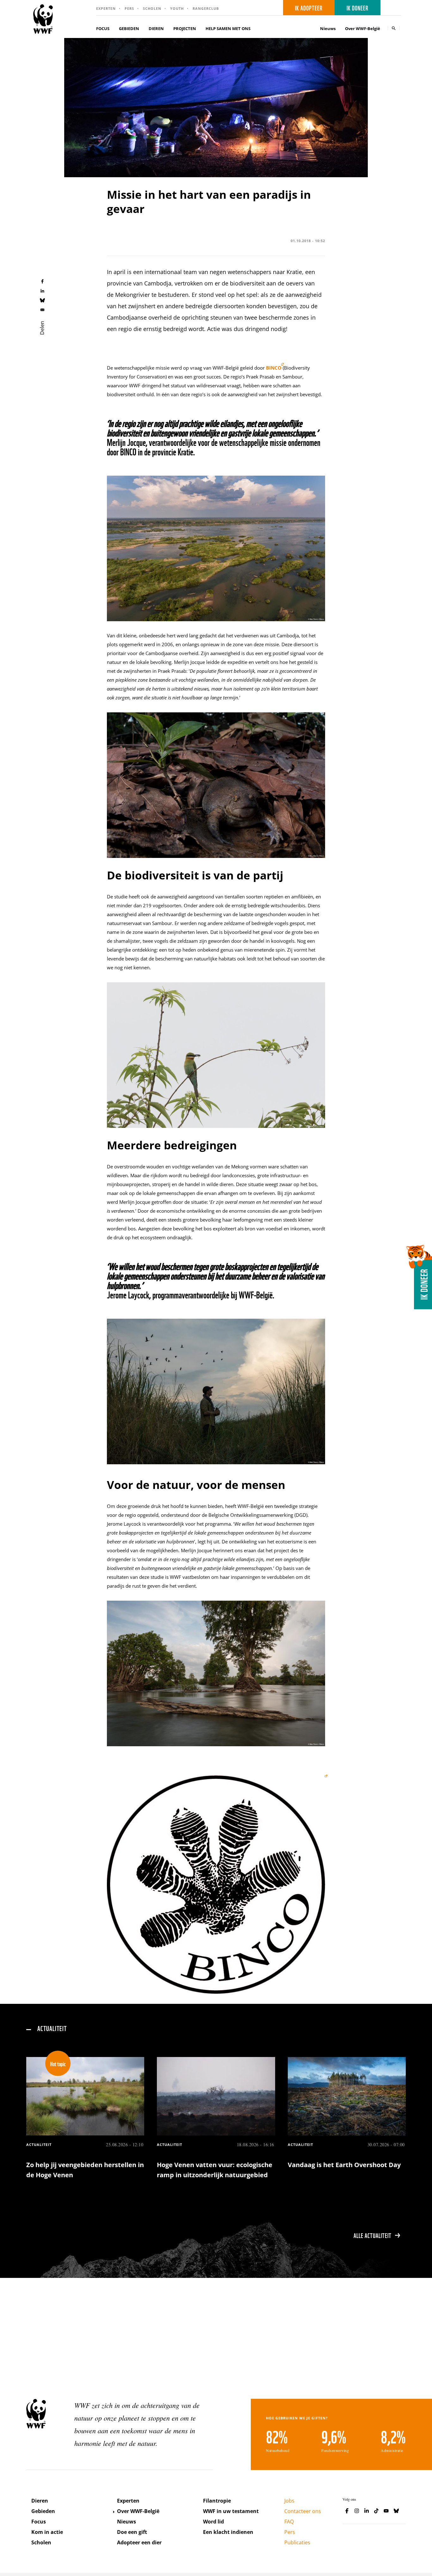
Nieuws (328, 28)
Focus (39, 2522)
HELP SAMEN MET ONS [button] (228, 28)
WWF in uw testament (231, 2511)
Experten (106, 8)
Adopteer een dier (139, 2542)
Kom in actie (47, 2532)
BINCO (274, 368)
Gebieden (43, 2511)
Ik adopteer (309, 8)
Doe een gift (132, 2532)
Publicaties (297, 2542)
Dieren (40, 2501)
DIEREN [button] (156, 28)
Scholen (152, 8)
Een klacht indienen (228, 2532)
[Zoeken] (394, 28)
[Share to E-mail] (42, 309)
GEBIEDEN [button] (129, 28)
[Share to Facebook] (42, 281)
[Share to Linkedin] (42, 291)
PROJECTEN (185, 28)
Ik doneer (358, 8)
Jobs (289, 2501)
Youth (177, 8)
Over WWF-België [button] (363, 28)
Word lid (213, 2522)
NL (393, 8)
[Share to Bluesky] (42, 300)
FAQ (289, 2522)
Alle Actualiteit (373, 2235)
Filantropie (217, 2501)
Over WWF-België (138, 2511)
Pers (129, 8)
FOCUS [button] (103, 28)
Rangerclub (206, 8)
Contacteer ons (303, 2511)
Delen (42, 328)
